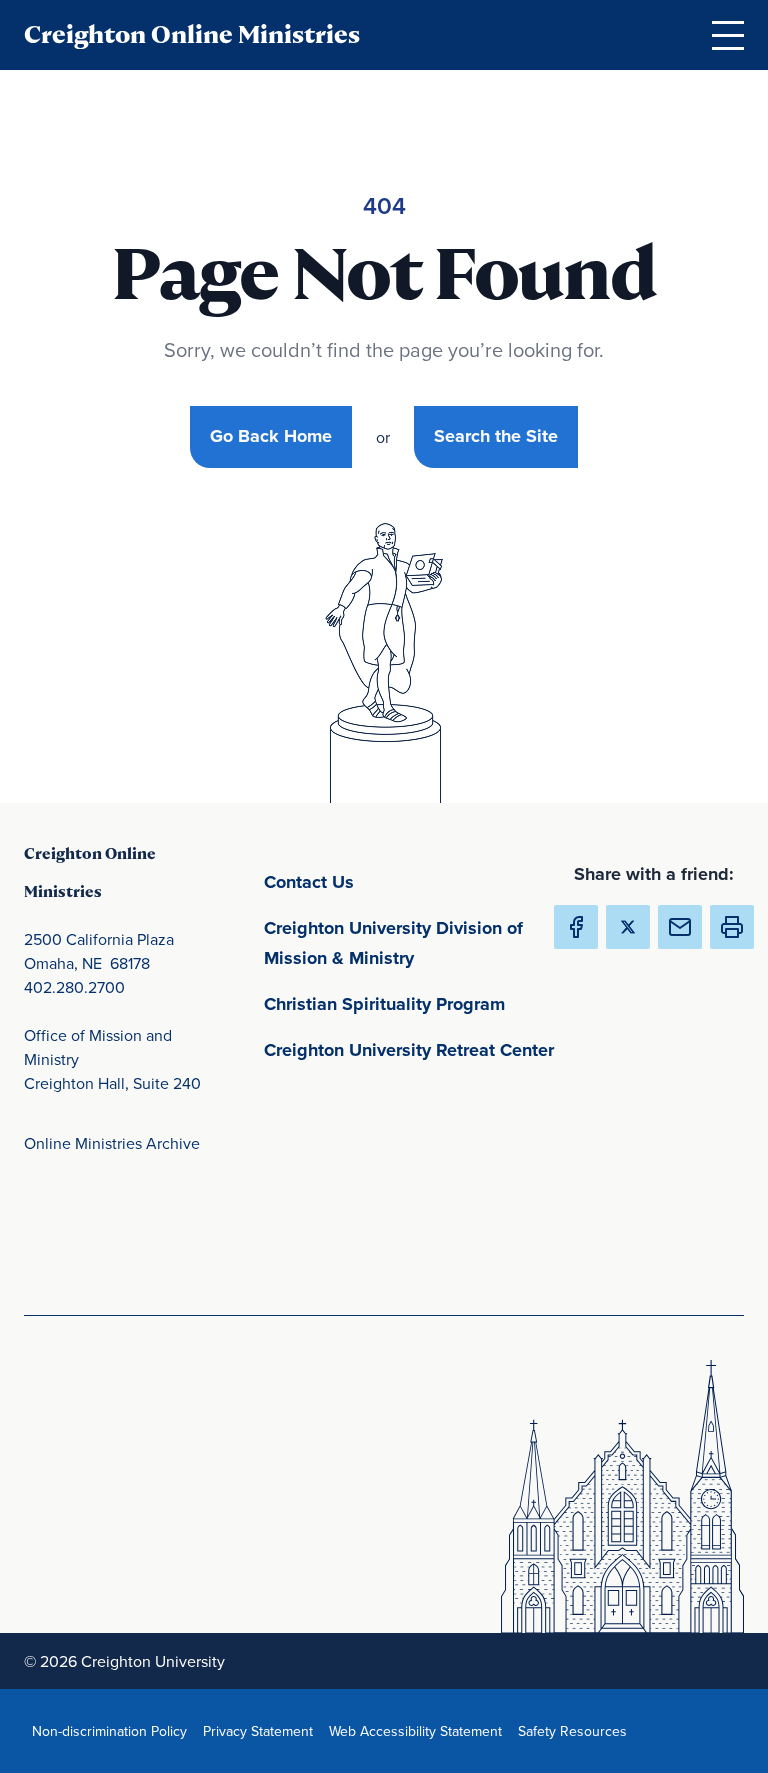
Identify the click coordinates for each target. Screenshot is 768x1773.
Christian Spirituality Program (414, 1003)
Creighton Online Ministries (192, 34)
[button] (732, 927)
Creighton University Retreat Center (414, 1049)
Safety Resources (576, 1730)
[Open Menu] (728, 35)
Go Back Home (271, 436)
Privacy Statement (262, 1730)
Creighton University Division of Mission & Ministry (414, 943)
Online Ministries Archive (112, 1143)
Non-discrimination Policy (113, 1730)
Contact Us (402, 881)
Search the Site (496, 436)
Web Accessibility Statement (419, 1730)
